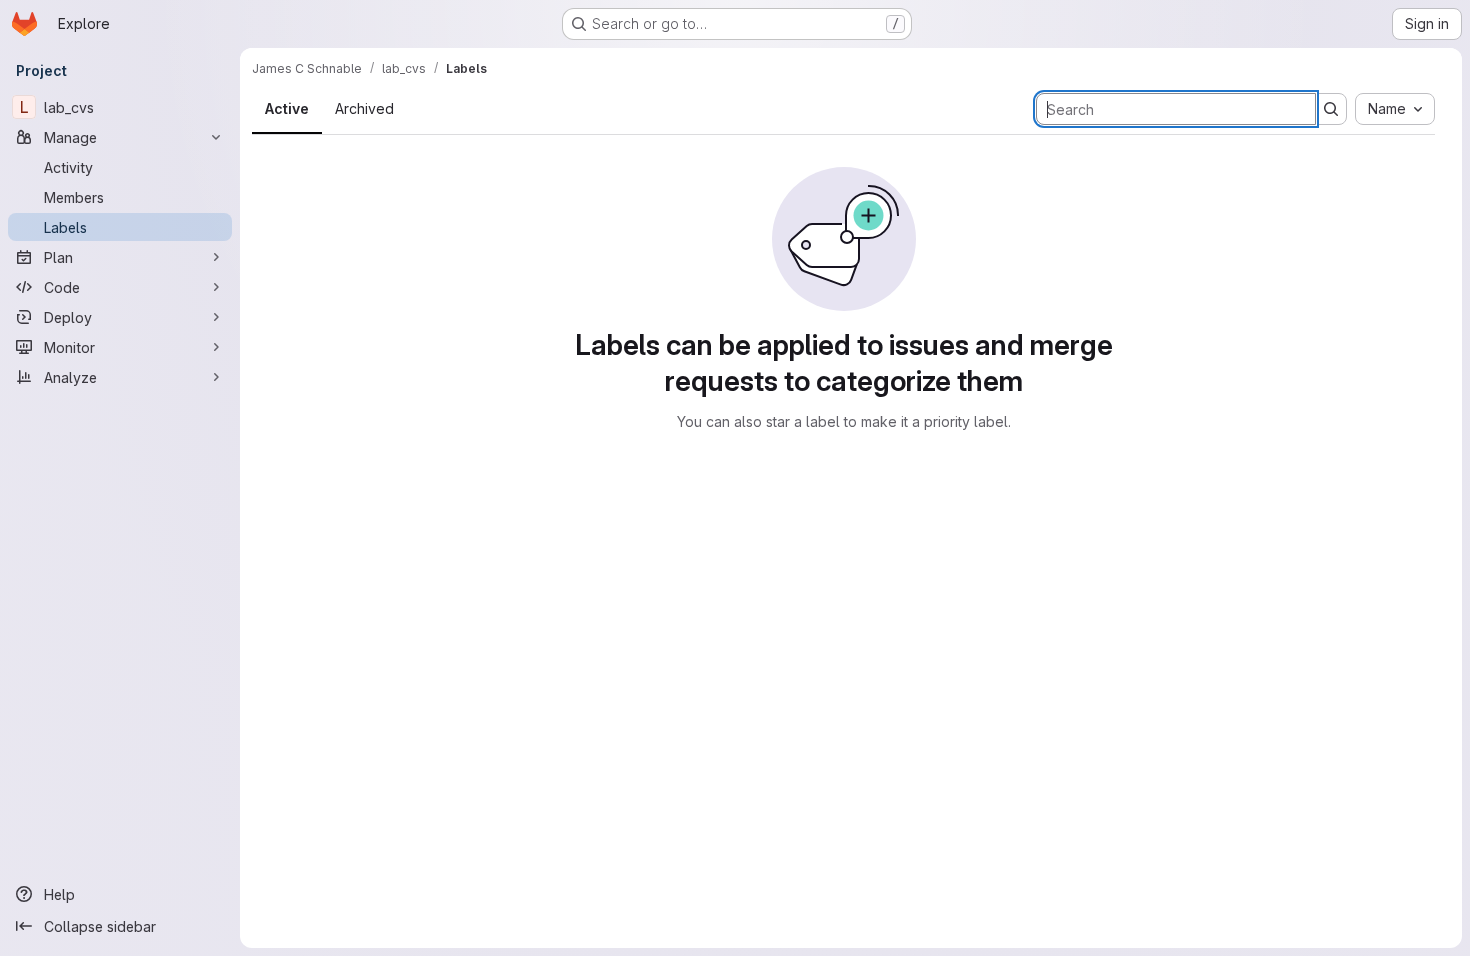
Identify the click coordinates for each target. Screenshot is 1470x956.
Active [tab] (287, 108)
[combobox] (1395, 109)
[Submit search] (1331, 109)
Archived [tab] (364, 108)
